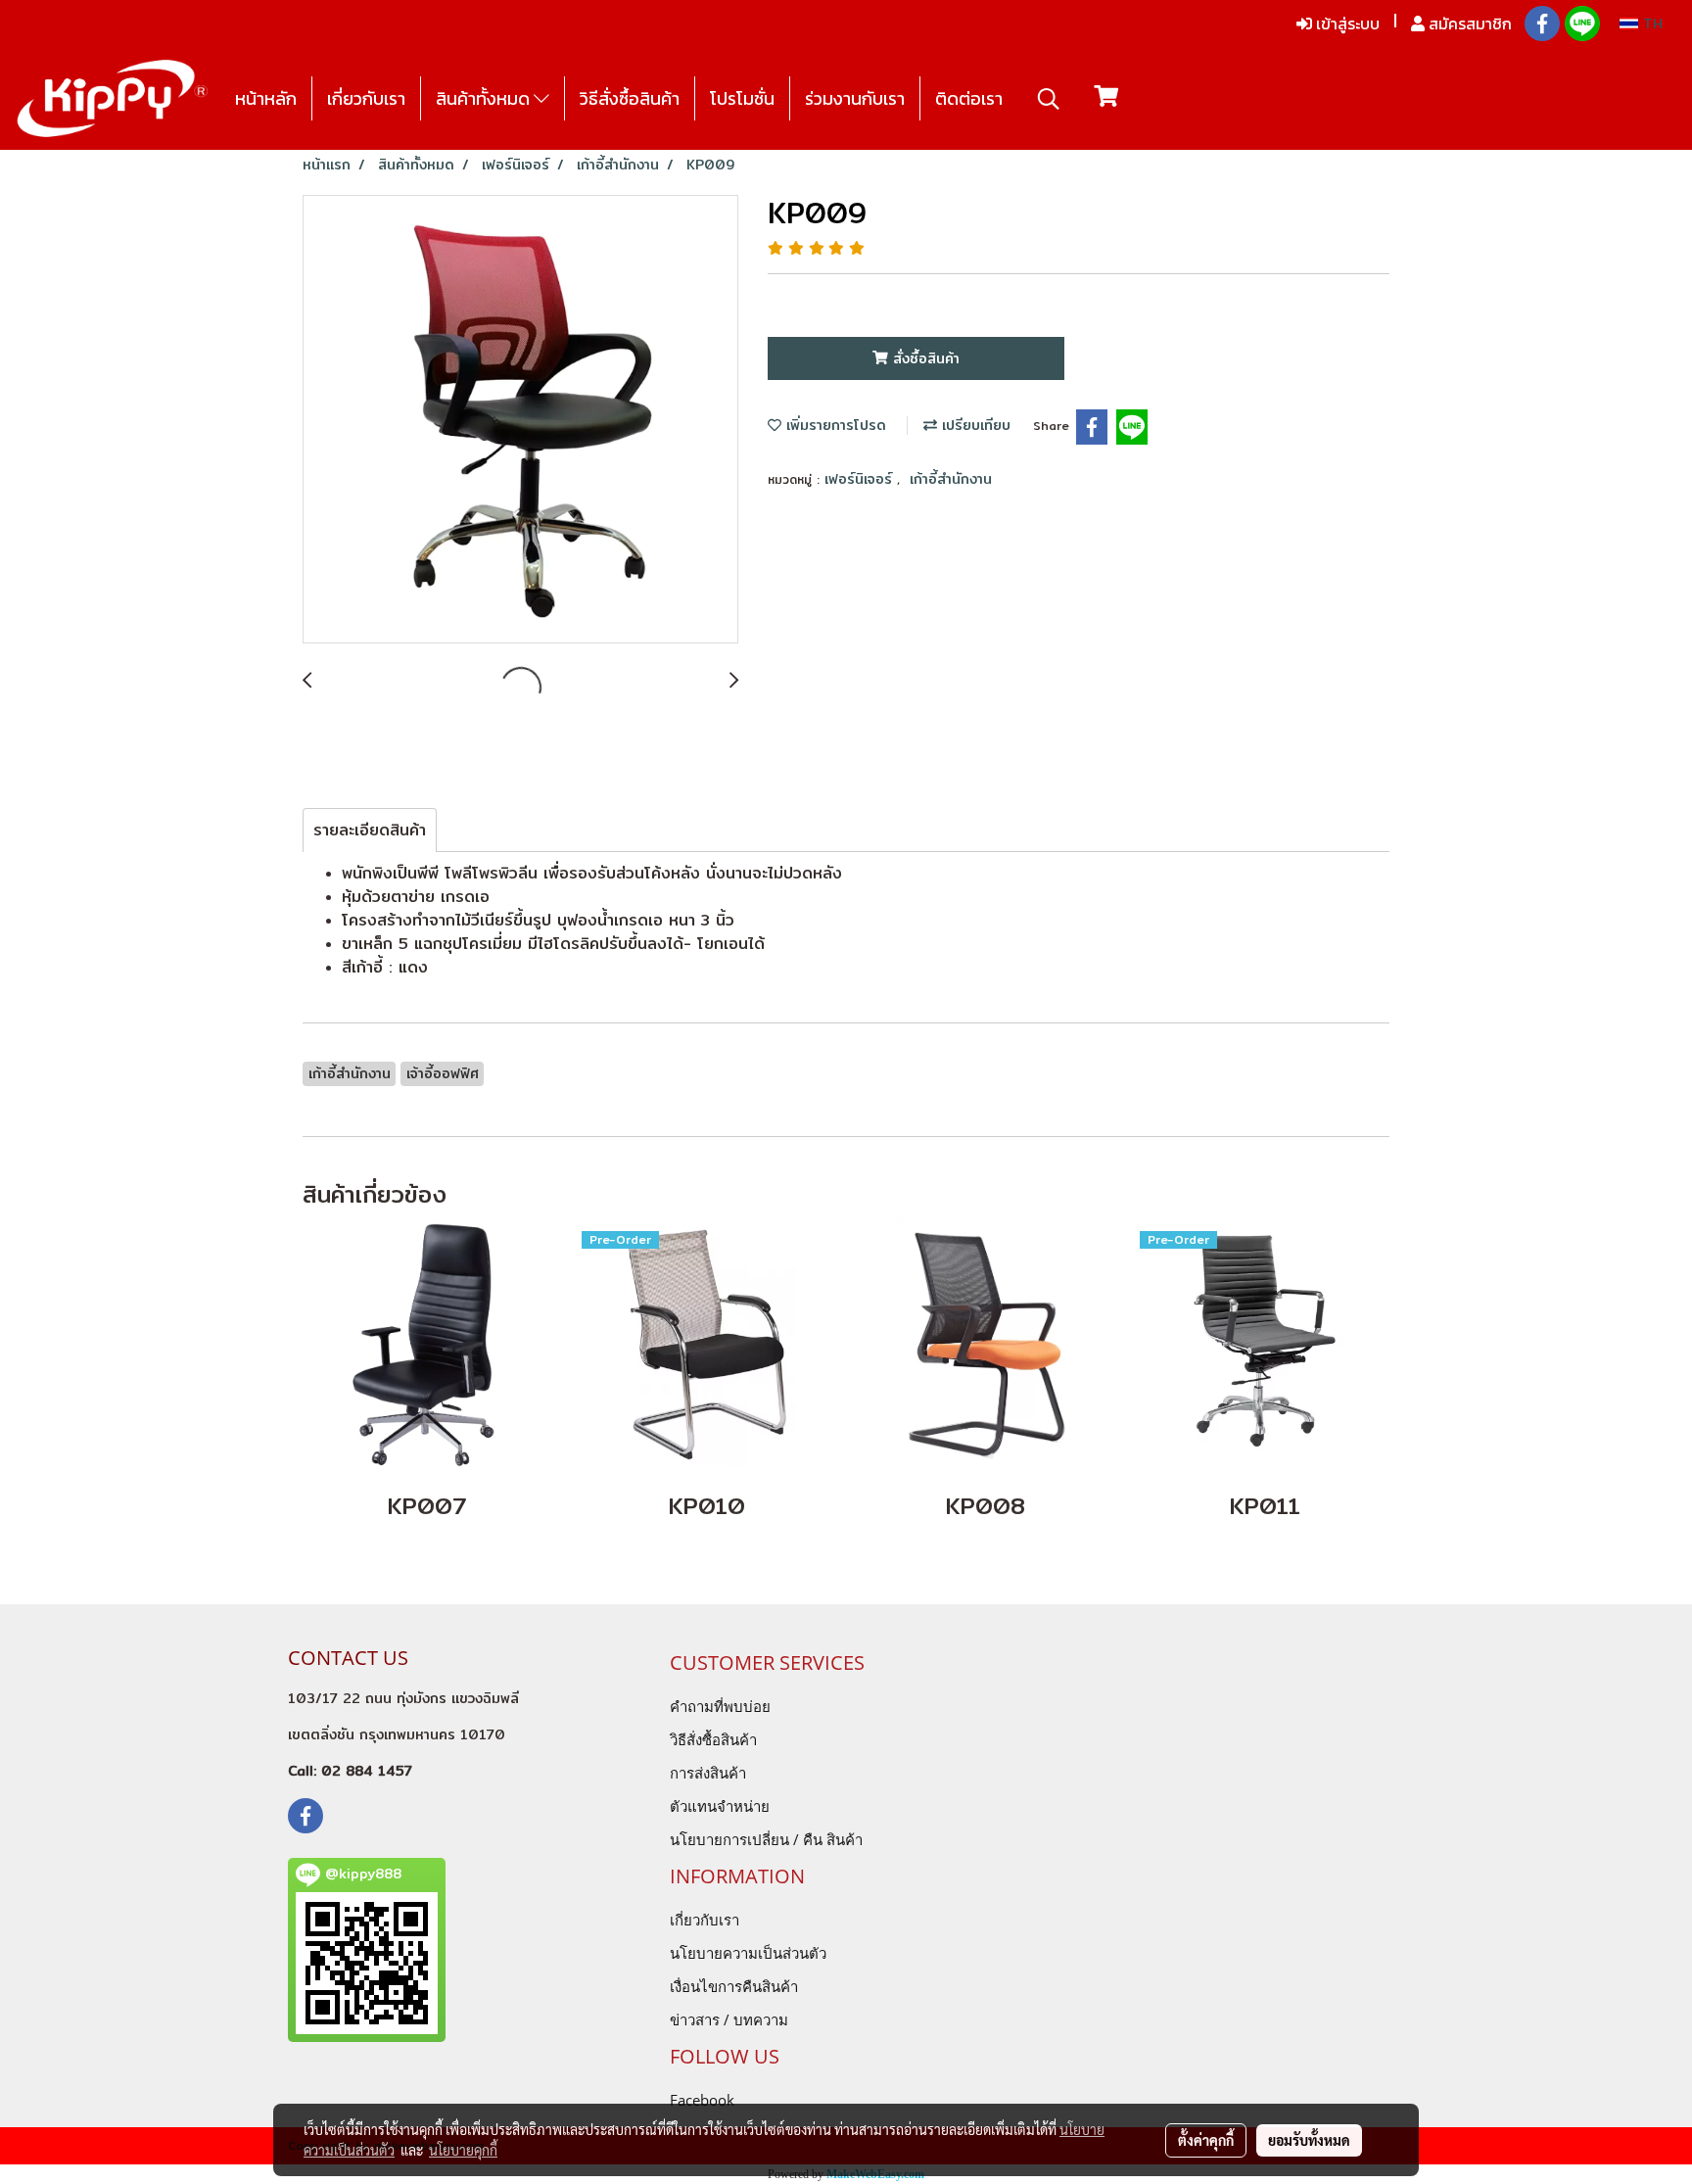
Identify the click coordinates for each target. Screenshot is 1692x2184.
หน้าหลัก (266, 98)
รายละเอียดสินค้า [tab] (370, 830)
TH (1650, 24)
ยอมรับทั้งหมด (1309, 2140)
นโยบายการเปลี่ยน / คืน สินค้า (766, 1839)
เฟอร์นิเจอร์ (861, 479)
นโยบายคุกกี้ (463, 2150)
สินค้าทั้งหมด (485, 98)
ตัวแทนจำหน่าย (720, 1806)
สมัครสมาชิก (1468, 24)
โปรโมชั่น (742, 98)
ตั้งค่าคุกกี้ (1206, 2140)
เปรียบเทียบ (974, 425)
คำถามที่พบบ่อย (720, 1706)
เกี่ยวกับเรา (366, 98)
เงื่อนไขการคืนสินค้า (734, 1986)
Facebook (702, 2100)
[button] (1049, 99)
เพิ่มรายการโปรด (834, 425)
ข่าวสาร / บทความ (729, 2019)
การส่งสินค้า (708, 1773)
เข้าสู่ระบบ (1346, 24)
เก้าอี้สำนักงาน (951, 479)
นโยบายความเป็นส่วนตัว (748, 1953)
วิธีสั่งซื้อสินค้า (630, 98)
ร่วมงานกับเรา (855, 98)
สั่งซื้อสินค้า (924, 358)
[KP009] (520, 420)
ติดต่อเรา (969, 98)
